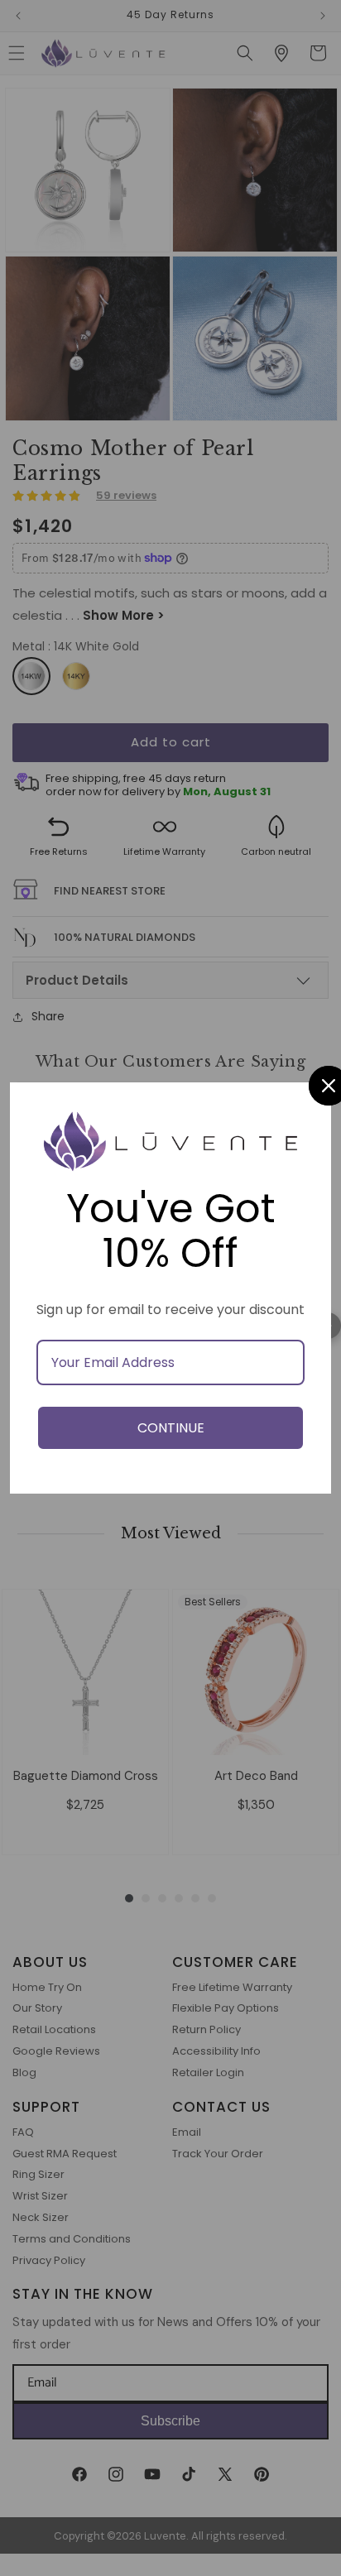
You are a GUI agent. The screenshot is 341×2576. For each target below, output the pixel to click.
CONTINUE (171, 1428)
